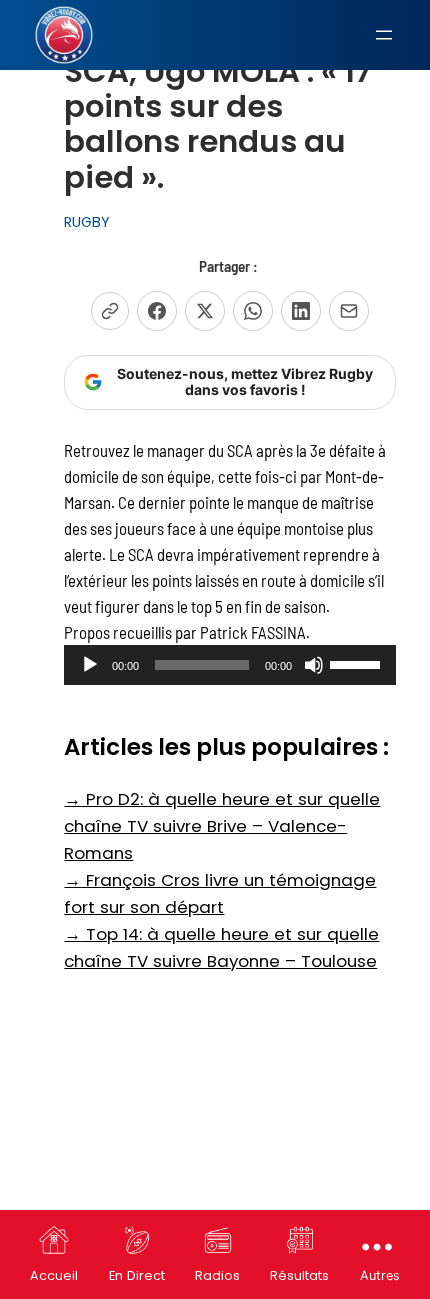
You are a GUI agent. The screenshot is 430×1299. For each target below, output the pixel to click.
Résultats (299, 1275)
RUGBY (87, 222)
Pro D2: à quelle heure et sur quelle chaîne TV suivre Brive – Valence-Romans (222, 826)
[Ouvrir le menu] (384, 35)
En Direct (137, 1275)
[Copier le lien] (110, 311)
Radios (217, 1275)
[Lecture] (90, 665)
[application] (229, 665)
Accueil (54, 1275)
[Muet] (314, 665)
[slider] (358, 663)
